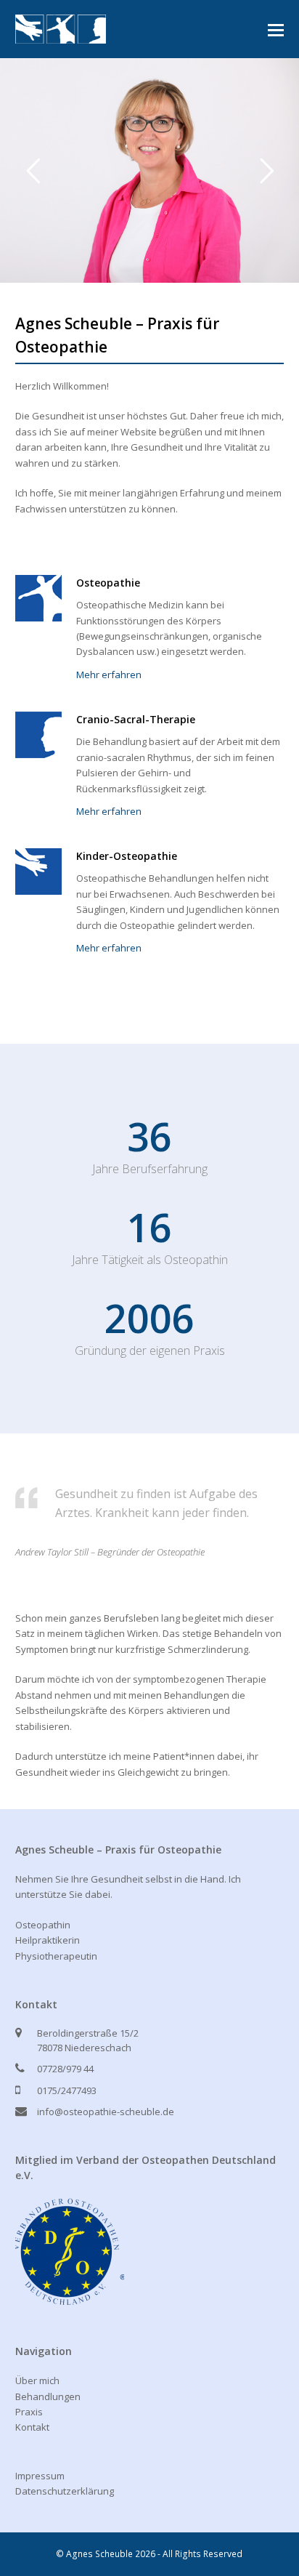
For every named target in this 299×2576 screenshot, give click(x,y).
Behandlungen (48, 2396)
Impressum (40, 2476)
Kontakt (32, 2427)
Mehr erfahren (109, 675)
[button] (276, 29)
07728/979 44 (65, 2069)
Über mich (37, 2380)
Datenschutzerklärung (65, 2491)
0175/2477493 (67, 2090)
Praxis (29, 2412)
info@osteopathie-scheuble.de (106, 2112)
